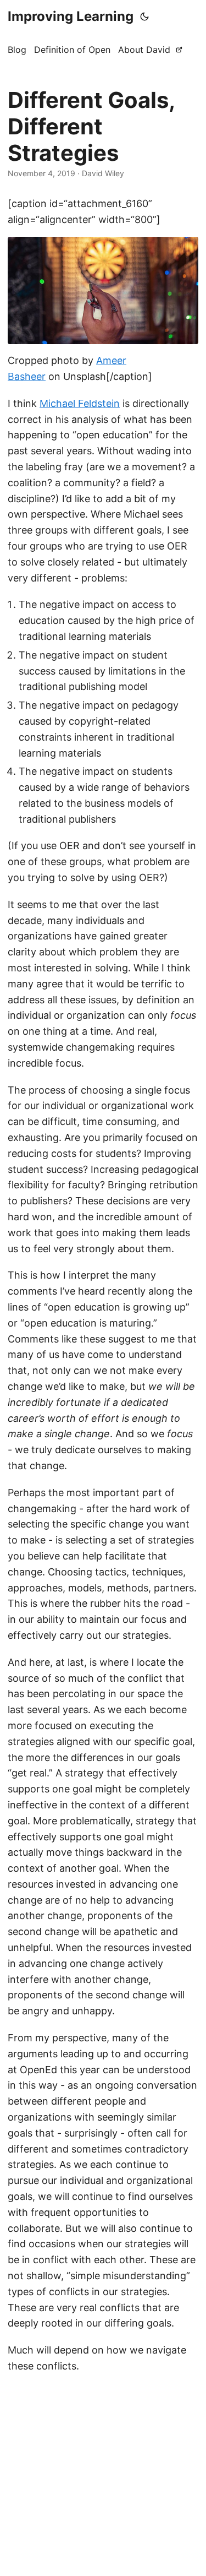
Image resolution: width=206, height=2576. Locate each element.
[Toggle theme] (144, 17)
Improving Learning (71, 16)
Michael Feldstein (80, 403)
